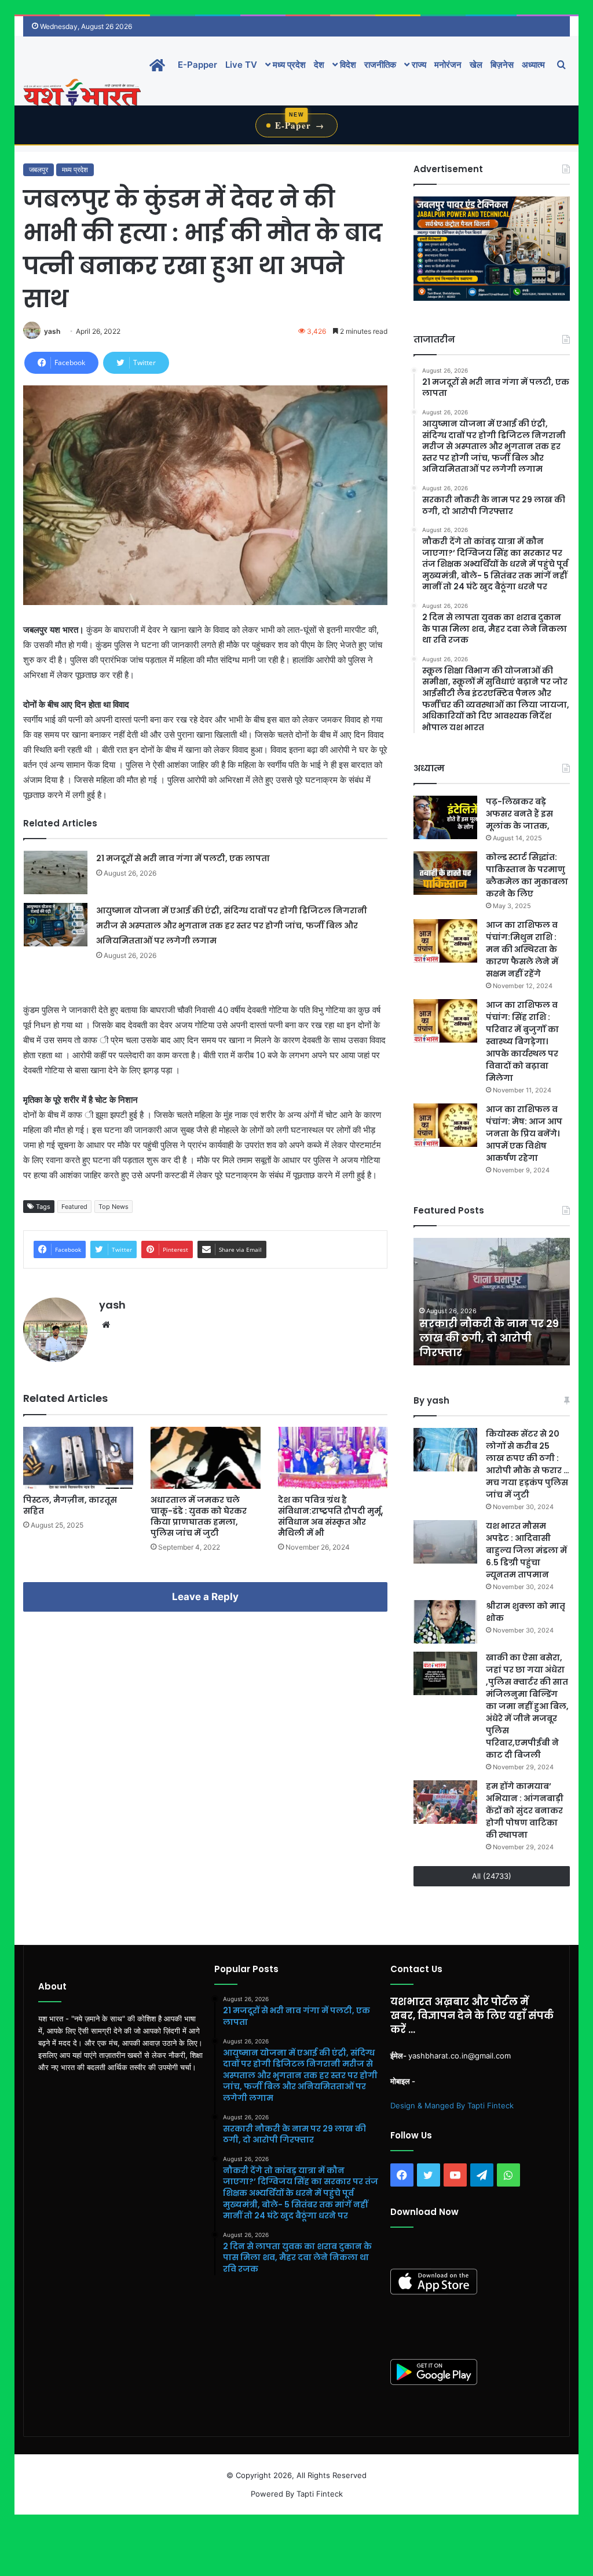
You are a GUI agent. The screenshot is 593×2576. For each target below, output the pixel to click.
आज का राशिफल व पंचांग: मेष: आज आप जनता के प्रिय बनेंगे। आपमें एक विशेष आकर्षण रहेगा (524, 1134)
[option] (492, 1302)
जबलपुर (39, 170)
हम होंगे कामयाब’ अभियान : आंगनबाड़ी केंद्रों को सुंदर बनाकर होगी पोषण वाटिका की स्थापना (525, 1810)
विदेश (347, 65)
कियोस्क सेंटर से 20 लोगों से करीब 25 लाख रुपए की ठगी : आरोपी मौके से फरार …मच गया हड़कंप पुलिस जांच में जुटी (528, 1464)
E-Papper (197, 65)
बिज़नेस (502, 65)
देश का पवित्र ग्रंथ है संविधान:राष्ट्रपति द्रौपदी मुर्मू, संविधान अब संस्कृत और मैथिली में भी (331, 1516)
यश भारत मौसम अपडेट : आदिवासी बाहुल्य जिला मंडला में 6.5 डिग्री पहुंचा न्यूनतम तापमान (526, 1550)
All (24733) (492, 1876)
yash (52, 331)
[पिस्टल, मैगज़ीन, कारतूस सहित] (78, 1458)
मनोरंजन (448, 65)
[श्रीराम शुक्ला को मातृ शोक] (445, 1622)
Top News (114, 1207)
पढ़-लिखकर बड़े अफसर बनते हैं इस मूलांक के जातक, (519, 814)
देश (319, 65)
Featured (74, 1207)
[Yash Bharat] (82, 94)
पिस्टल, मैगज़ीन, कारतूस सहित (70, 1505)
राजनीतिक (380, 65)
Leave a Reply (205, 1597)
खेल (476, 65)
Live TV (241, 65)
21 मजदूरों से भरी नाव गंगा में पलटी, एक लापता (183, 858)
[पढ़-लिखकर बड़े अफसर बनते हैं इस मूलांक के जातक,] (445, 817)
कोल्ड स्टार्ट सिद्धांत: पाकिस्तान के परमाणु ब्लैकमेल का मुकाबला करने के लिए (527, 875)
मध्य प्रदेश (288, 65)
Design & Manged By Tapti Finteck (452, 2105)
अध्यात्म (533, 65)
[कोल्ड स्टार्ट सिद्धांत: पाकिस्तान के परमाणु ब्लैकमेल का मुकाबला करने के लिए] (445, 873)
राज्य (418, 65)
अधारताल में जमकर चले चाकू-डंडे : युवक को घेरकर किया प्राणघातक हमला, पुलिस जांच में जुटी (199, 1516)
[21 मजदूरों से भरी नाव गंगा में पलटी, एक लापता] (56, 872)
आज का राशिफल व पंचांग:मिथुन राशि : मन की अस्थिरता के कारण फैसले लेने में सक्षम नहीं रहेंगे (522, 949)
